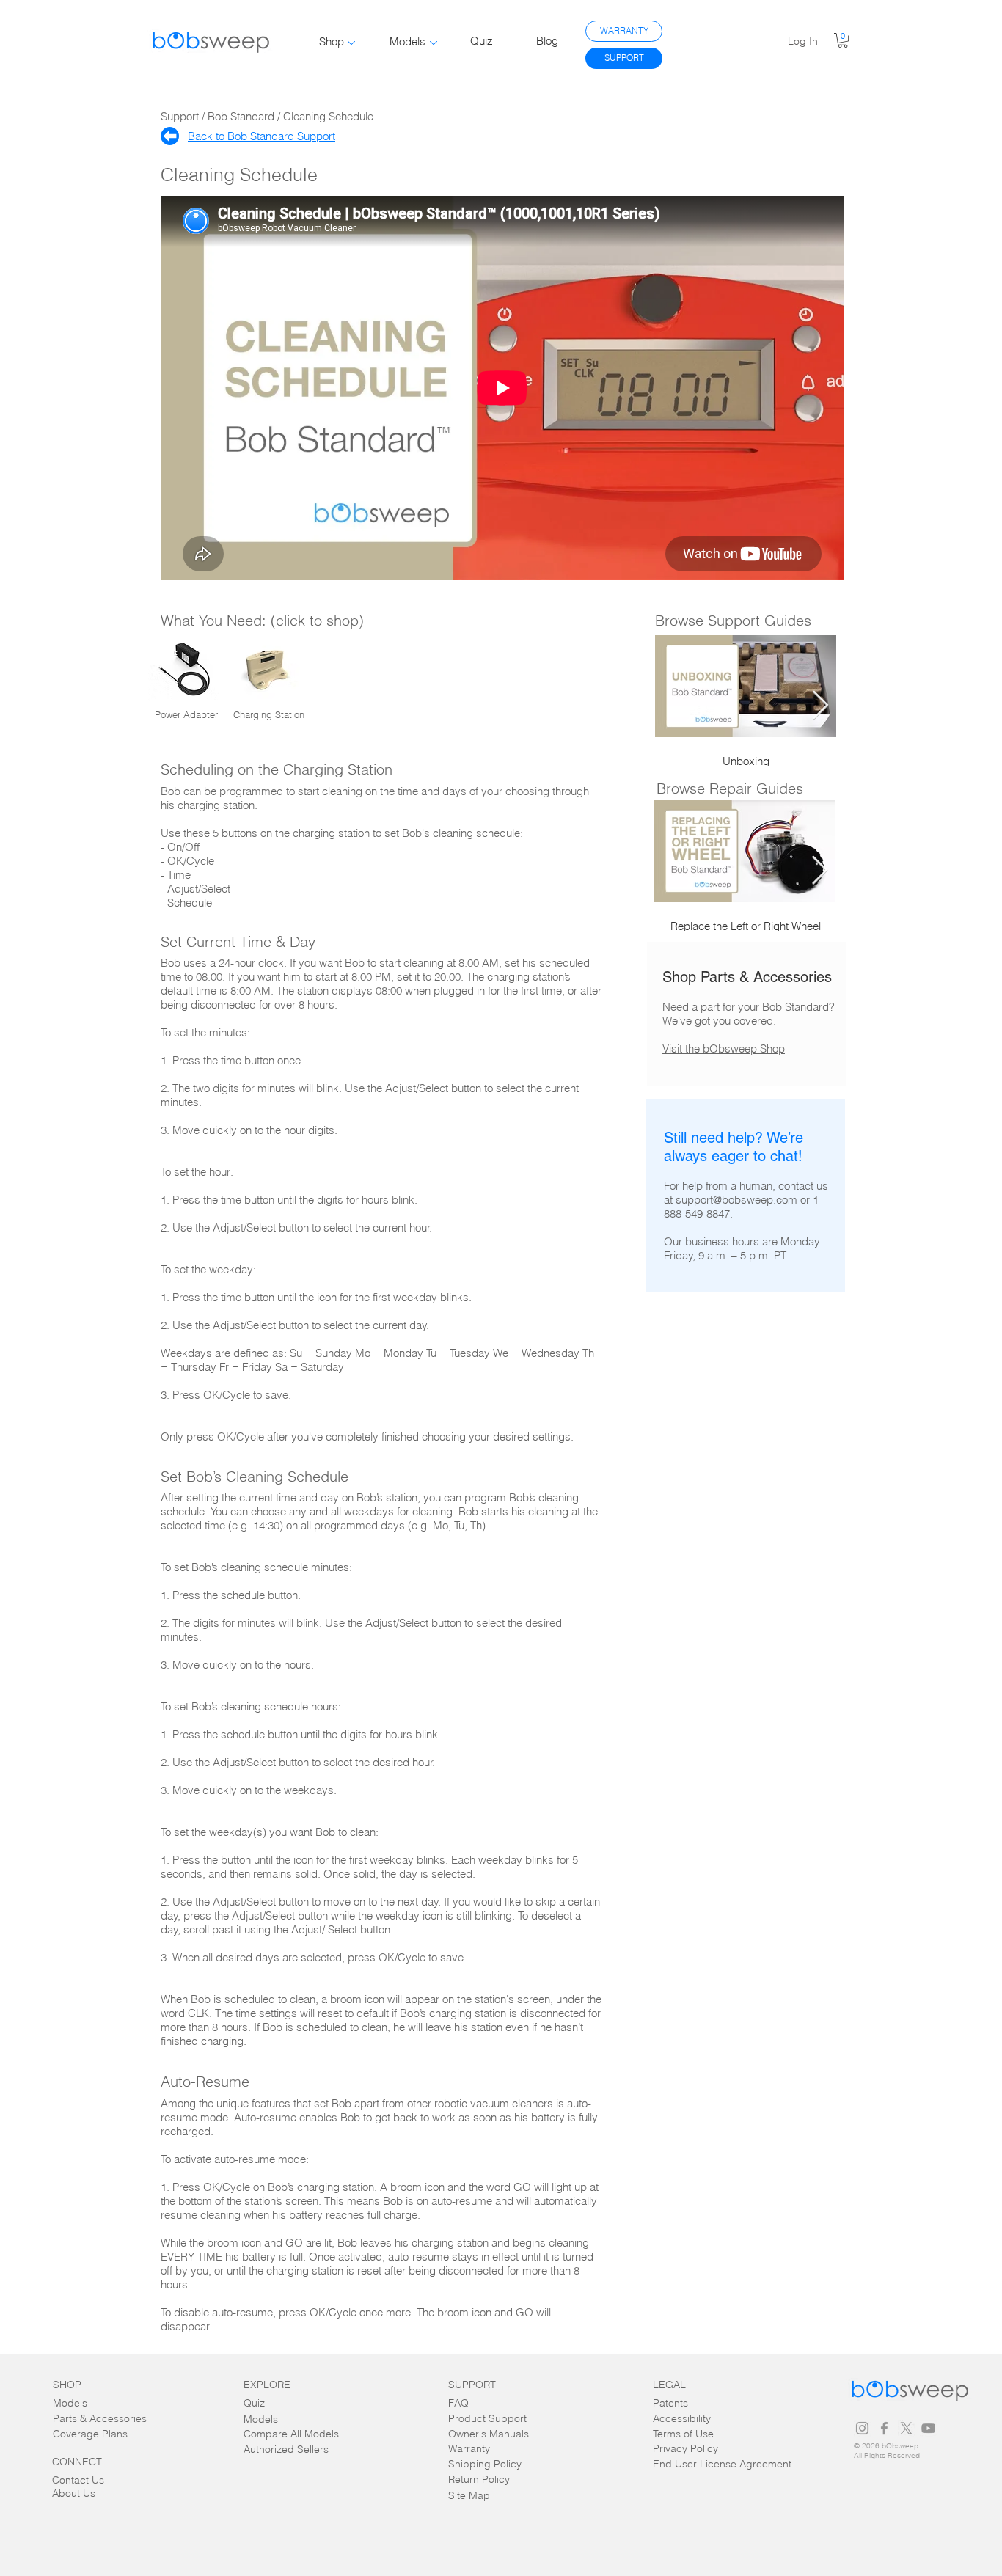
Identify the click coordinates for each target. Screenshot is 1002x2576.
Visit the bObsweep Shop (724, 1049)
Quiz (482, 41)
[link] (843, 40)
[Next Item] (820, 706)
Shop (332, 41)
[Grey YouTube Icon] (928, 2428)
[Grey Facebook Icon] (884, 2428)
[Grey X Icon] (906, 2428)
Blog (547, 41)
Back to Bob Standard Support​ (262, 136)
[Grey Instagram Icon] (862, 2428)
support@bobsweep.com (736, 1200)
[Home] (170, 136)
